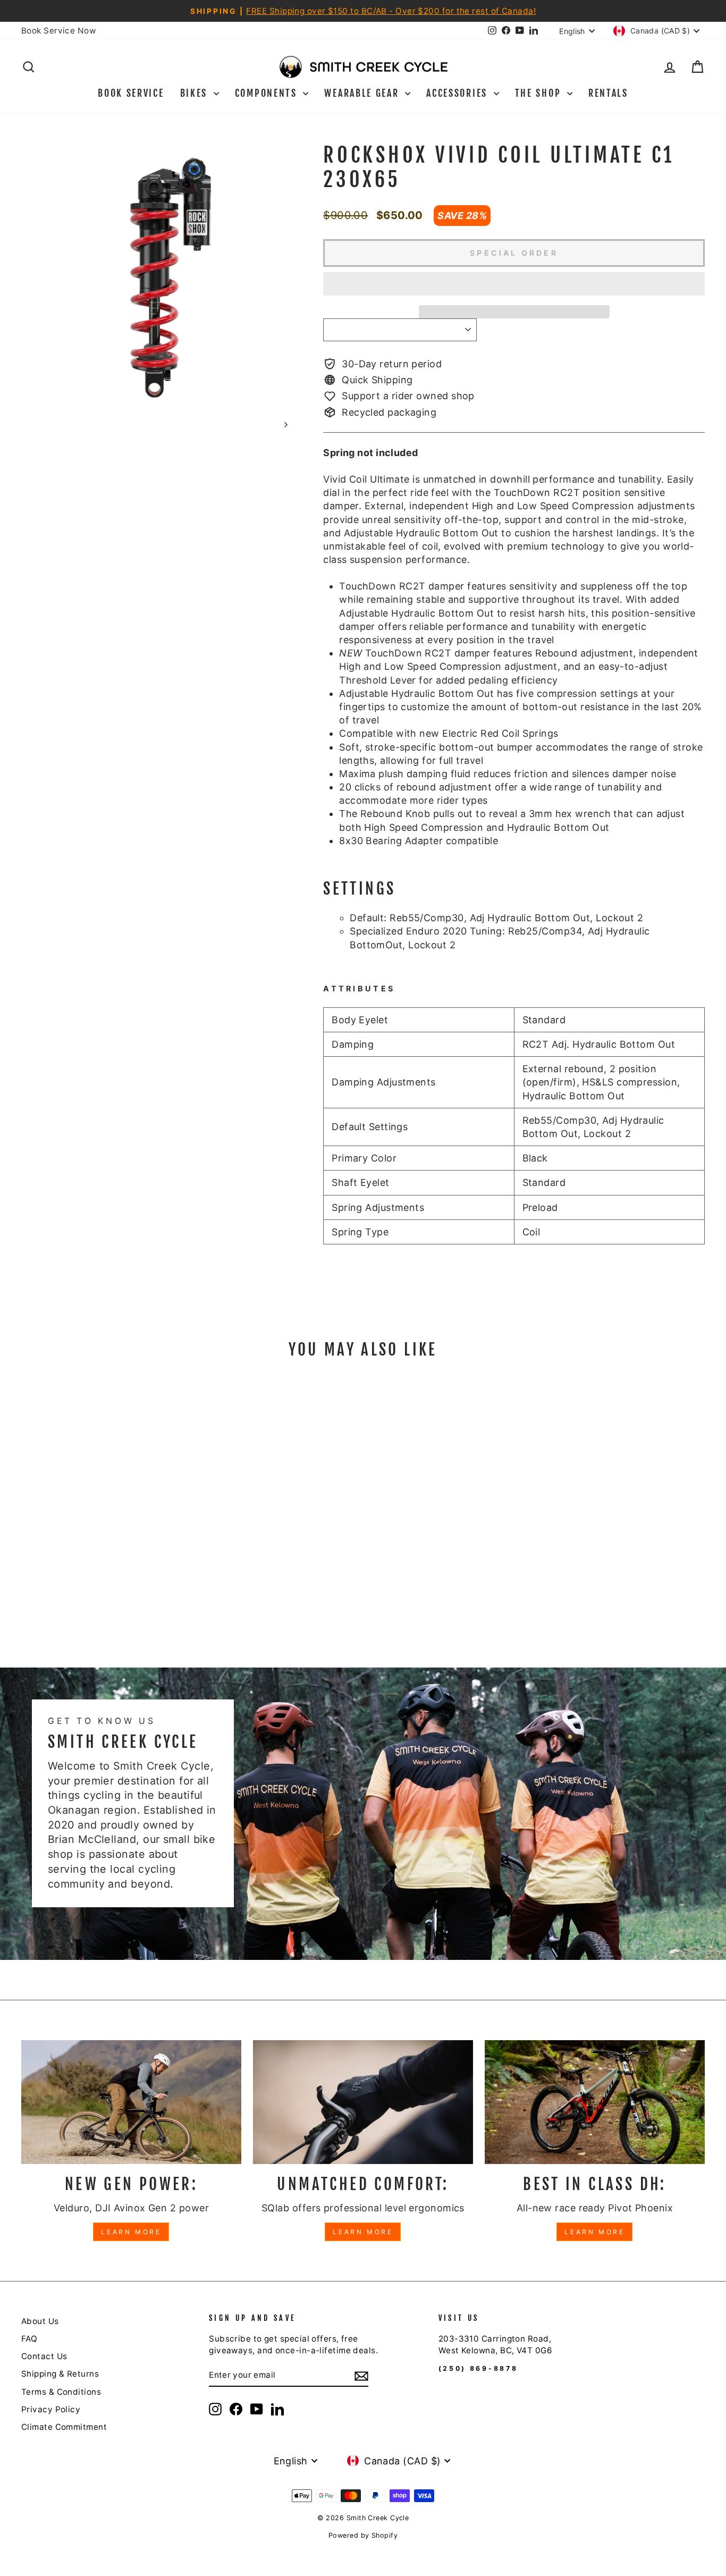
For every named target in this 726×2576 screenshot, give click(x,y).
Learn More (131, 2232)
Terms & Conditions (61, 2392)
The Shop (540, 93)
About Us (40, 2321)
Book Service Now (58, 31)
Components (268, 93)
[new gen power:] (131, 2102)
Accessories (458, 93)
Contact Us (44, 2356)
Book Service (131, 93)
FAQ (29, 2339)
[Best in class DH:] (595, 2102)
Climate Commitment (64, 2427)
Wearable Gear (363, 93)
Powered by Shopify (363, 2535)
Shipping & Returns (60, 2374)
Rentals (608, 93)
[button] (514, 284)
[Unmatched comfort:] (363, 2102)
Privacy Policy (51, 2409)
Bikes (196, 93)
